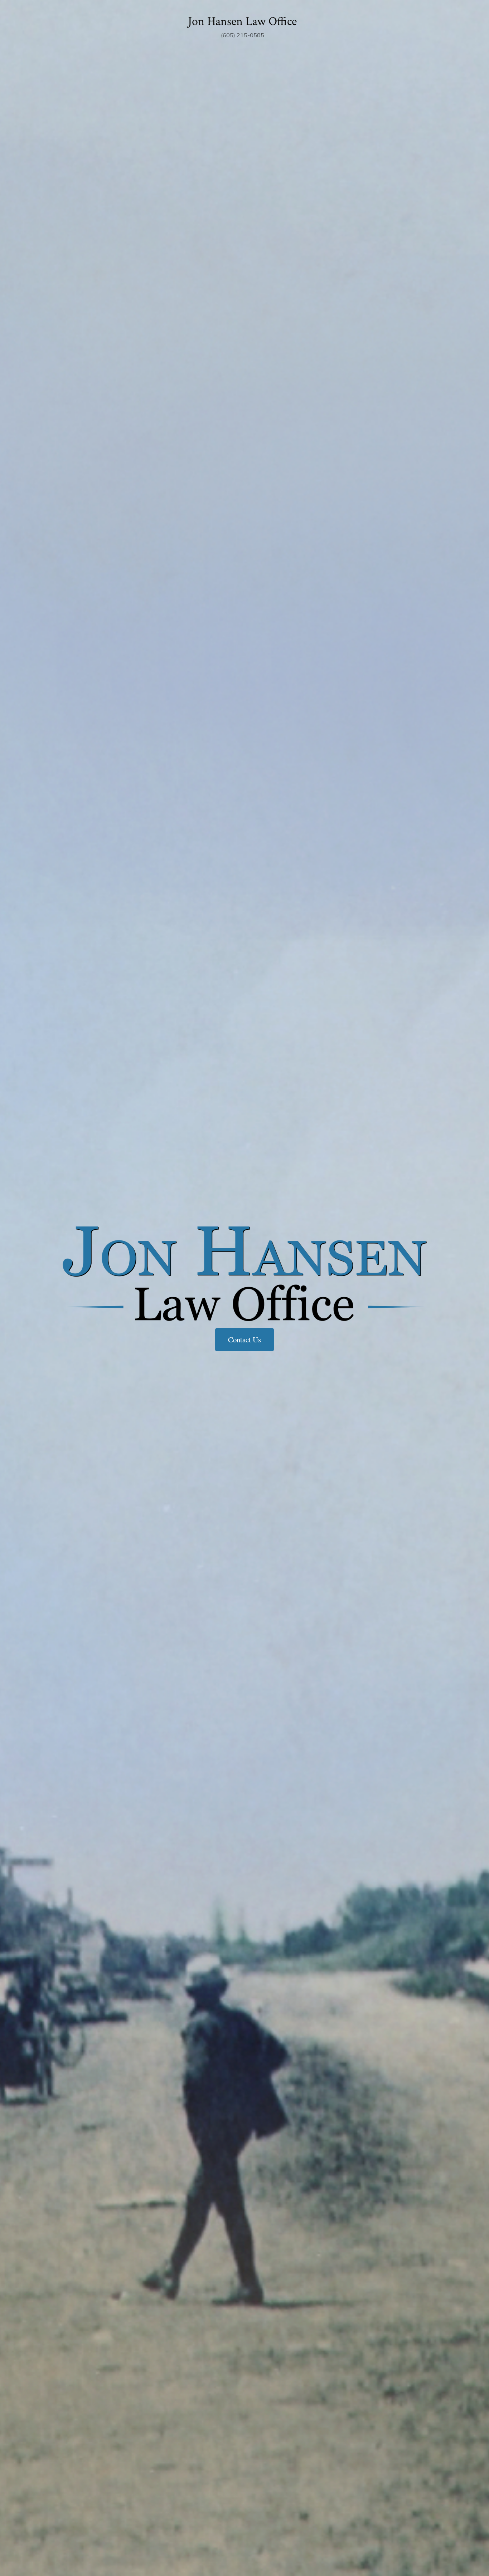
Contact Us (245, 1340)
